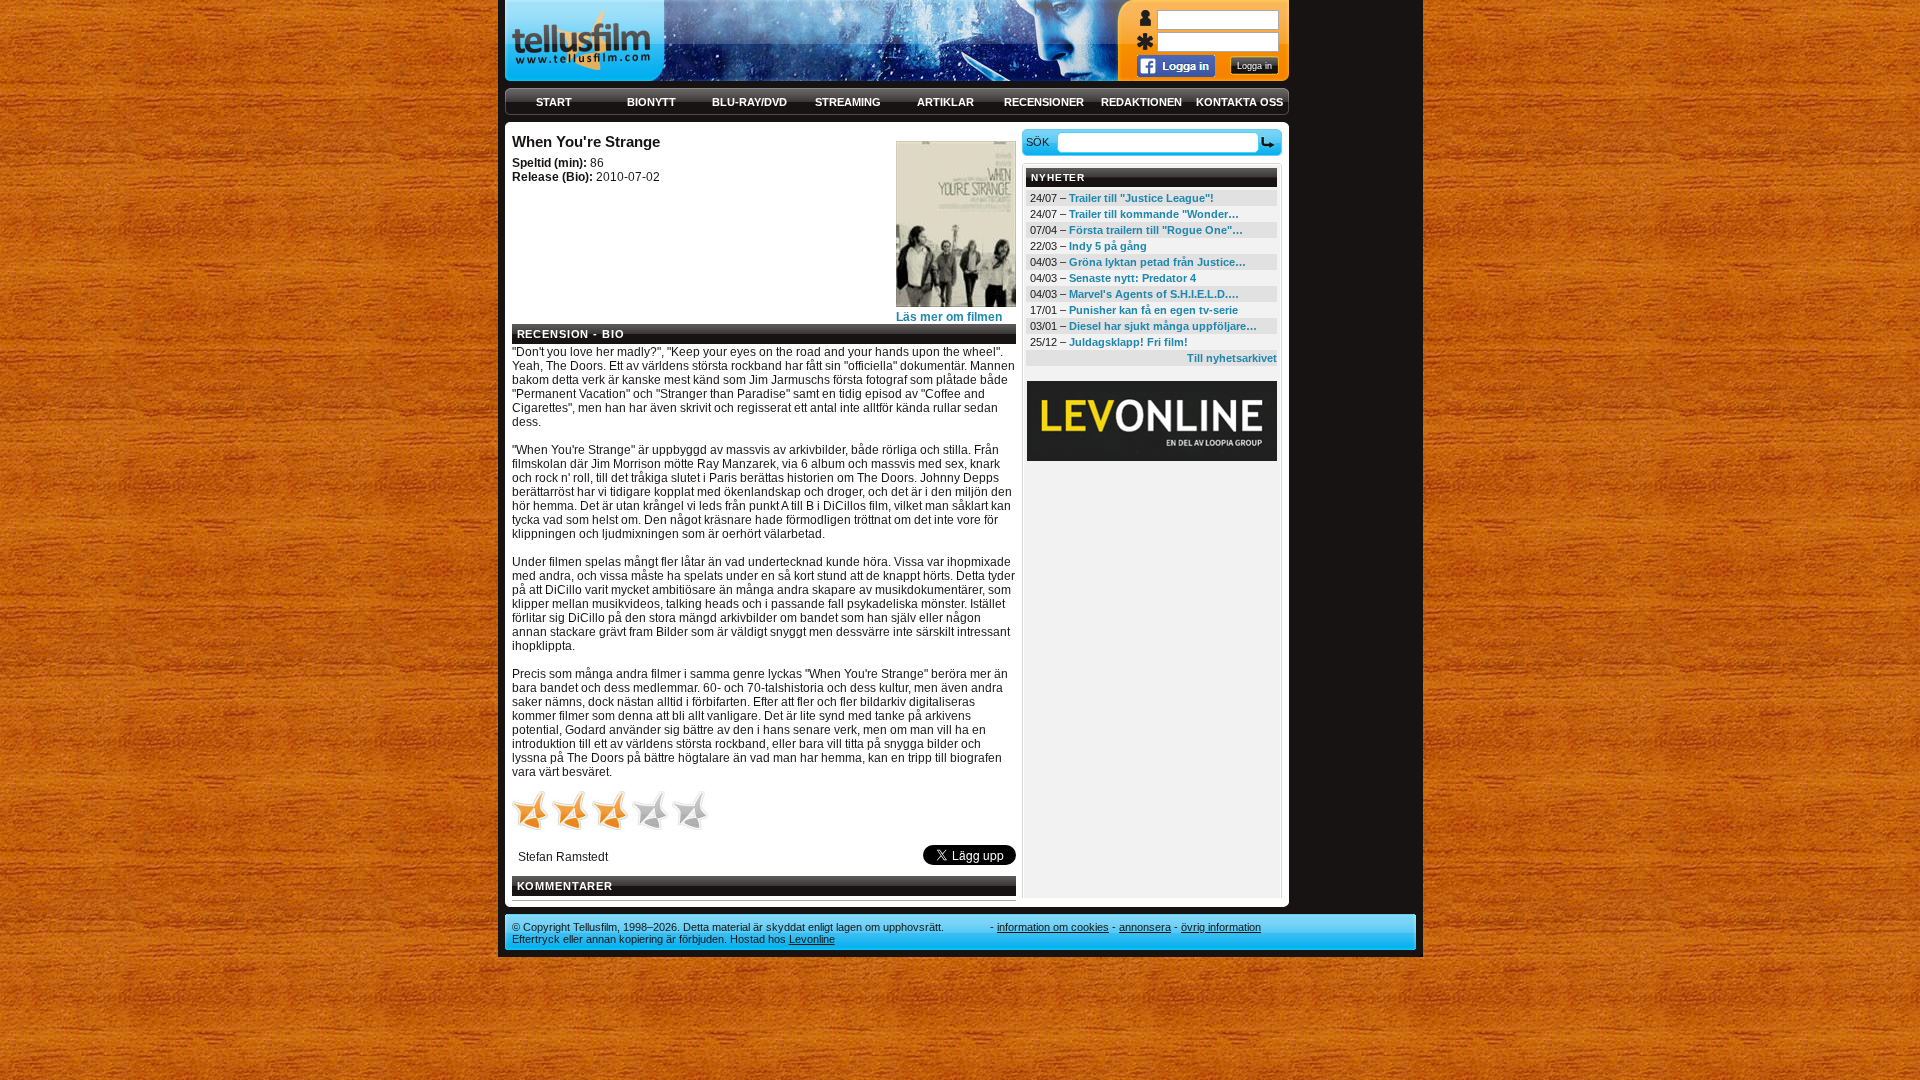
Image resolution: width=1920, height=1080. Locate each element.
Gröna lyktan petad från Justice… (1157, 262)
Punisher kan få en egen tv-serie (1153, 310)
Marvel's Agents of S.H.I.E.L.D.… (1154, 294)
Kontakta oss (1239, 102)
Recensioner (1044, 102)
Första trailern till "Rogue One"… (1156, 230)
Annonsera (1145, 927)
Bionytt (651, 102)
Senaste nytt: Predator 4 (1132, 278)
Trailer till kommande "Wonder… (1154, 214)
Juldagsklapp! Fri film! (1128, 342)
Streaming (848, 102)
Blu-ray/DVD (749, 102)
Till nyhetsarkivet (1232, 358)
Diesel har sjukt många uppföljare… (1163, 326)
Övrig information (1221, 927)
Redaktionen (1141, 102)
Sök (1037, 142)
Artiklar (945, 102)
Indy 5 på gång (1108, 246)
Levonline (812, 939)
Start (554, 102)
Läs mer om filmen (949, 317)
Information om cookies (1053, 927)
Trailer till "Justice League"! (1141, 198)
